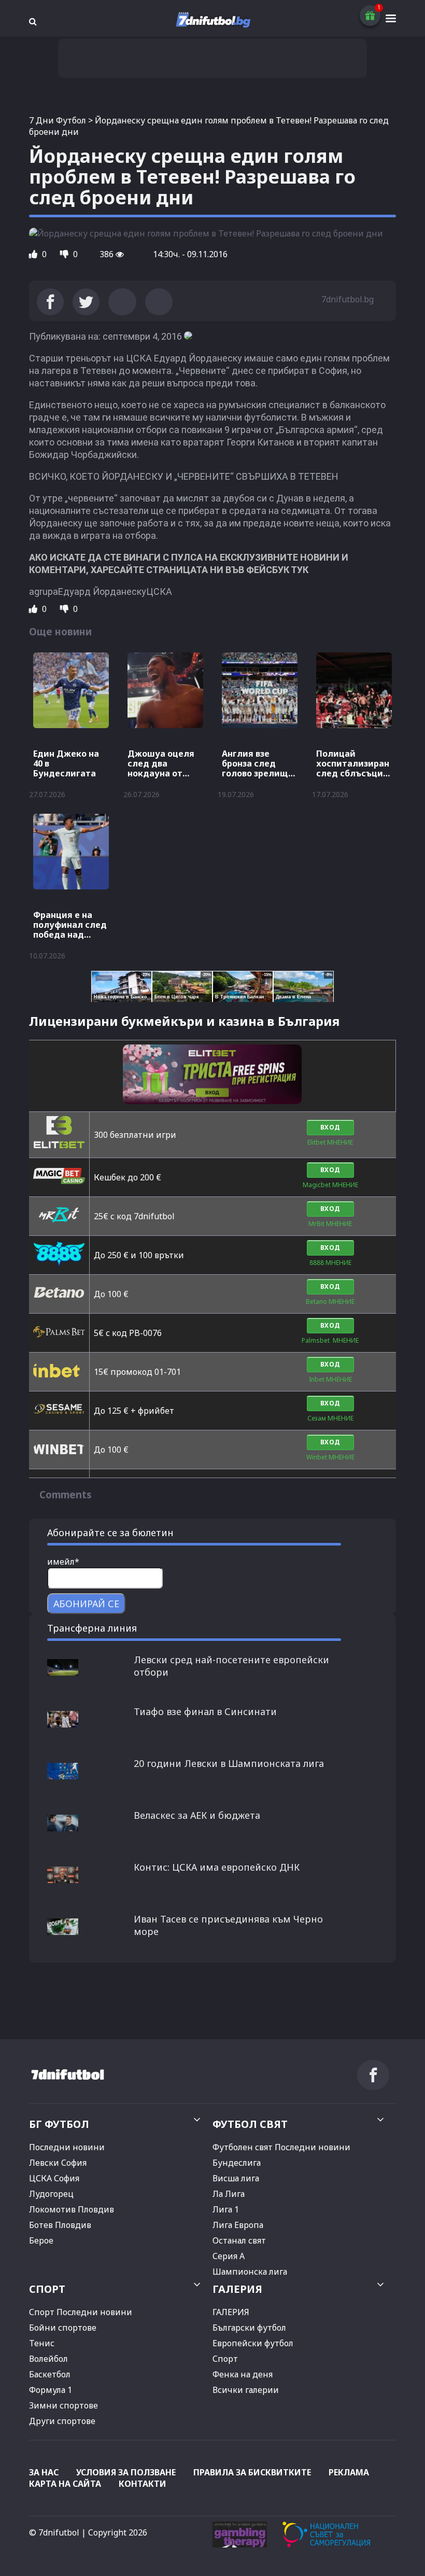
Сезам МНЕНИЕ (330, 1418)
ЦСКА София (54, 2178)
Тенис (42, 2343)
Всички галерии (246, 2390)
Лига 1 (226, 2209)
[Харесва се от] (34, 254)
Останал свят (239, 2240)
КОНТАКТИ (143, 2484)
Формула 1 (51, 2390)
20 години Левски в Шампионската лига (229, 1763)
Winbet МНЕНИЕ (330, 1457)
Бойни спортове (63, 2328)
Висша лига (236, 2178)
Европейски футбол (253, 2343)
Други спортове (62, 2421)
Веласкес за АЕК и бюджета (197, 1815)
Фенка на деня (243, 2374)
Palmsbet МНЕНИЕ (330, 1340)
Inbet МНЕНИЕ (330, 1379)
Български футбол (249, 2328)
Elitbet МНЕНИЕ (330, 1142)
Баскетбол (50, 2374)
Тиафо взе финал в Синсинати (205, 1711)
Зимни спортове (63, 2405)
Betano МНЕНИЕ (330, 1301)
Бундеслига (237, 2163)
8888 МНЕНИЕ (330, 1263)
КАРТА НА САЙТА (65, 2484)
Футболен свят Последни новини (281, 2147)
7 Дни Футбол (58, 120)
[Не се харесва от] (65, 254)
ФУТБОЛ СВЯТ (250, 2124)
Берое (41, 2240)
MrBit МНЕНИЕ (330, 1224)
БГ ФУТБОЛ (59, 2124)
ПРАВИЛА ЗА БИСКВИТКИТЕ (252, 2472)
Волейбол (48, 2359)
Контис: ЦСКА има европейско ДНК (217, 1867)
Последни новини (67, 2147)
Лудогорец (51, 2194)
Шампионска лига (250, 2272)
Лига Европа (238, 2225)
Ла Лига (229, 2194)
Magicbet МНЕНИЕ (330, 1185)
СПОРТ (47, 2289)
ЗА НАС (44, 2472)
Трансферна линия (92, 1628)
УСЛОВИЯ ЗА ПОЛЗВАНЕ (126, 2472)
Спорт (225, 2359)
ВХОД (330, 1127)
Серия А (229, 2256)
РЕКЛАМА (349, 2472)
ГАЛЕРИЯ (237, 2289)
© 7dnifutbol (54, 2532)
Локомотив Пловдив (72, 2209)
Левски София (58, 2163)
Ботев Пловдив (60, 2225)
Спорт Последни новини (81, 2312)
